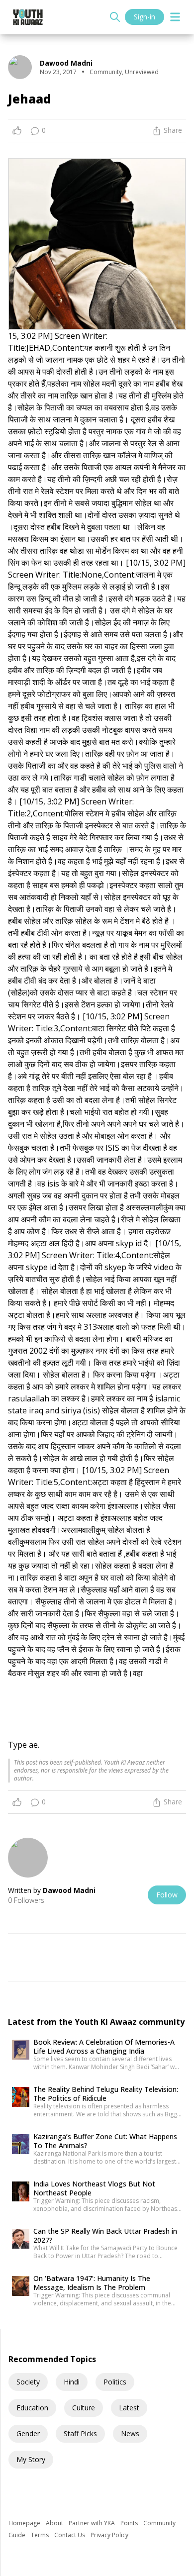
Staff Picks (80, 2433)
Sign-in (145, 17)
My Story (31, 2459)
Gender (28, 2433)
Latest (129, 2408)
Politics (115, 2382)
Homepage (25, 2523)
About (55, 2523)
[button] (97, 1022)
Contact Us (70, 2535)
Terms (41, 2535)
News (130, 2433)
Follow (167, 1895)
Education (32, 2408)
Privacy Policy (109, 2535)
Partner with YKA (93, 2523)
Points (130, 2523)
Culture (84, 2408)
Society (28, 2382)
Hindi (72, 2382)
